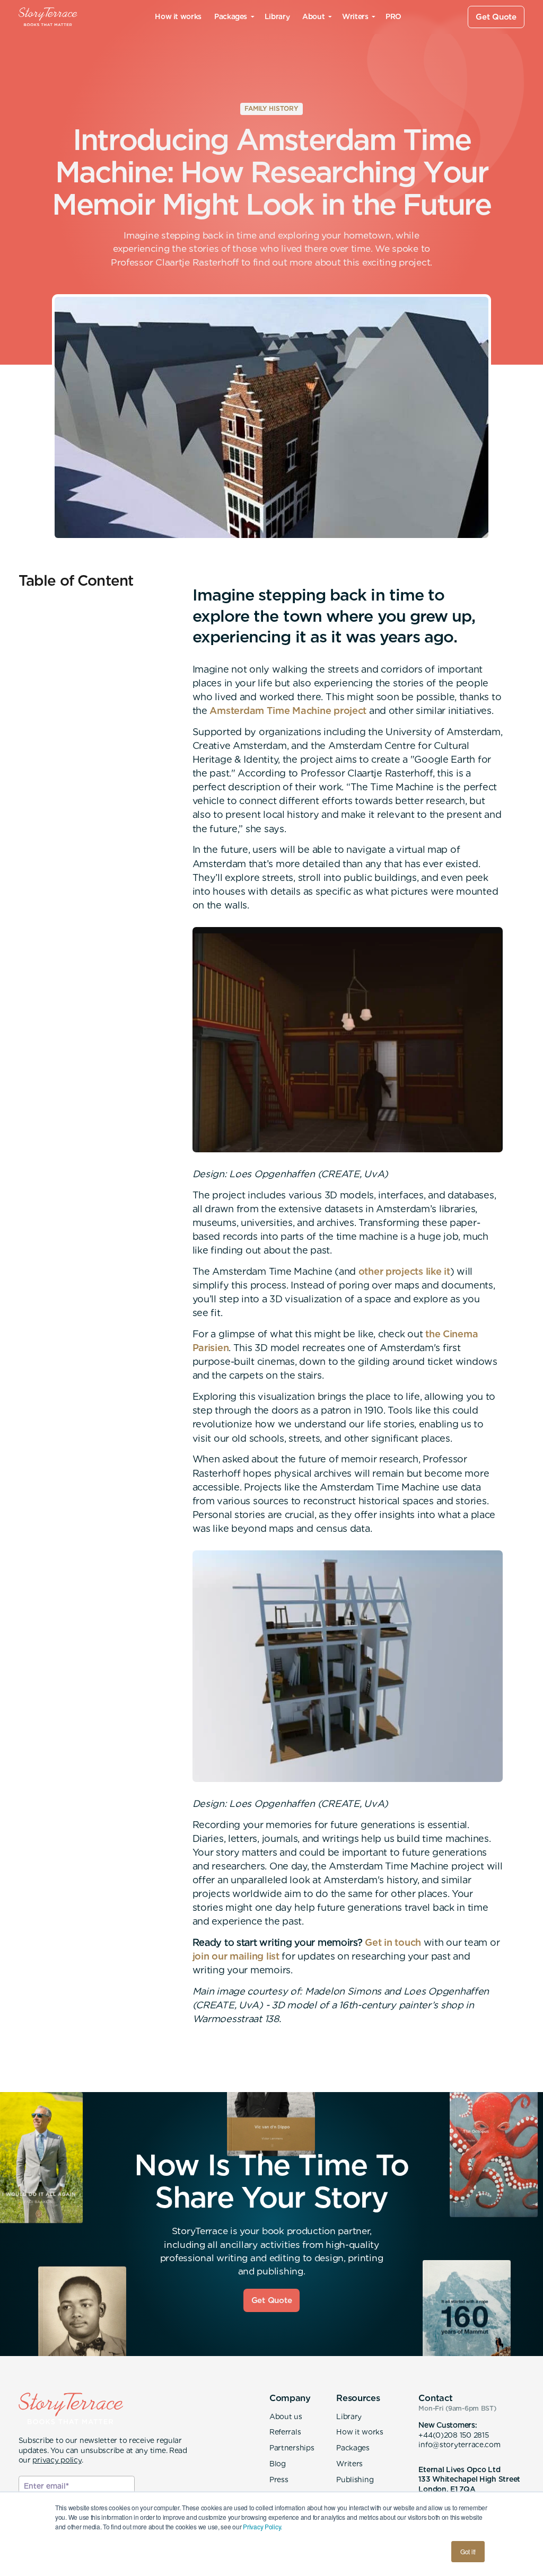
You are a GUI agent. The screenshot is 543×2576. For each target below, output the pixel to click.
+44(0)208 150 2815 (453, 2435)
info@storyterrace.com (459, 2445)
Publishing (355, 2480)
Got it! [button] (468, 2551)
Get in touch (393, 1942)
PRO (393, 16)
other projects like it (404, 1271)
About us (286, 2416)
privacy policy (57, 2460)
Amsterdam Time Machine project (288, 711)
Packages (353, 2448)
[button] (233, 17)
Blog (278, 2464)
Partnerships (292, 2448)
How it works (178, 16)
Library (277, 16)
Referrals (285, 2432)
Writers (349, 2464)
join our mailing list (236, 1956)
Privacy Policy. (262, 2526)
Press (279, 2480)
